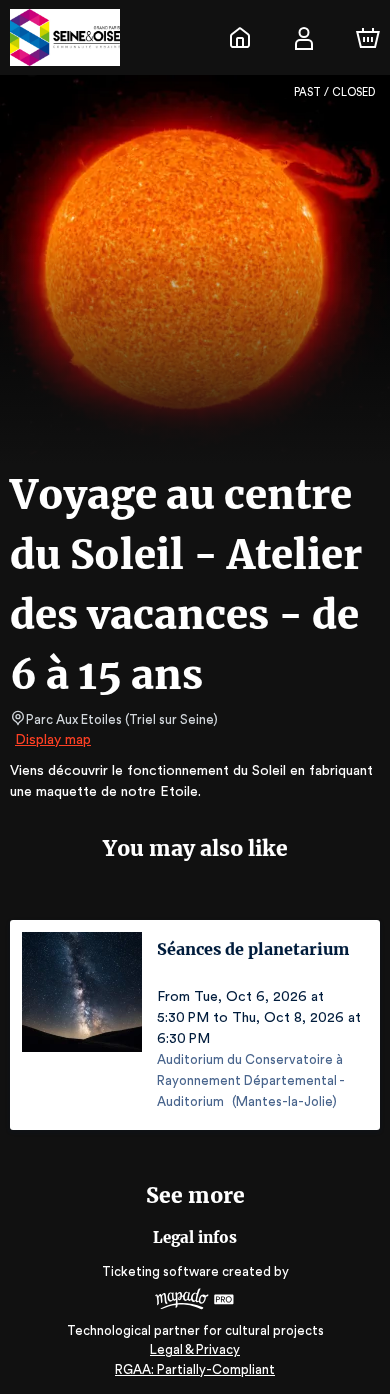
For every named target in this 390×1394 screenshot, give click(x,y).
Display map (53, 740)
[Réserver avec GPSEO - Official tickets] (240, 38)
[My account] (304, 38)
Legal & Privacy (195, 1349)
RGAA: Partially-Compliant (195, 1369)
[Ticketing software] (195, 1301)
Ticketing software (160, 1271)
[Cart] (368, 38)
